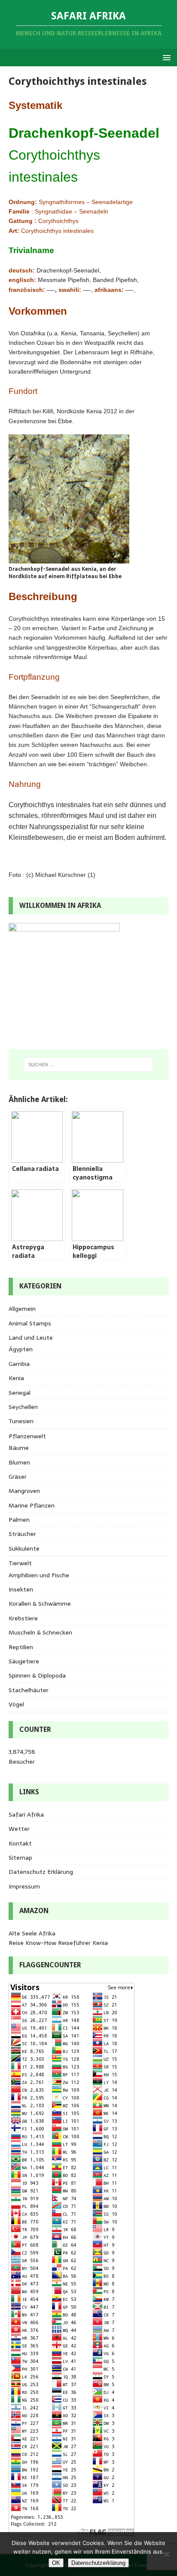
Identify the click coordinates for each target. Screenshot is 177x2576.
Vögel (16, 1704)
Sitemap (20, 1858)
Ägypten (21, 1349)
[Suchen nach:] (89, 1065)
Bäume (19, 1448)
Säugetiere (24, 1661)
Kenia (16, 1378)
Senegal (20, 1393)
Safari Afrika (26, 1814)
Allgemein (22, 1309)
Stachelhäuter (29, 1690)
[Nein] (166, 2554)
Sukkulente (24, 1548)
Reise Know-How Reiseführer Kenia (58, 1943)
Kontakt (20, 1843)
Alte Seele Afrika (32, 1933)
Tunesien (21, 1421)
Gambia (19, 1364)
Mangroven (24, 1491)
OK (56, 2563)
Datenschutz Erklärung (41, 1872)
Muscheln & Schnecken (40, 1632)
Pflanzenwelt (27, 1436)
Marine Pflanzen (32, 1505)
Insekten (21, 1589)
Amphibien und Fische (39, 1575)
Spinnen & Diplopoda (37, 1675)
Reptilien (21, 1647)
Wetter (19, 1829)
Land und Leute (31, 1338)
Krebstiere (23, 1618)
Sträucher (22, 1534)
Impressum (24, 1886)
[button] (165, 57)
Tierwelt (20, 1563)
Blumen (19, 1462)
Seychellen (23, 1407)
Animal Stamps (30, 1323)
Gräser (18, 1477)
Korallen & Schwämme (40, 1604)
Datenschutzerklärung (98, 2563)
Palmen (19, 1520)
